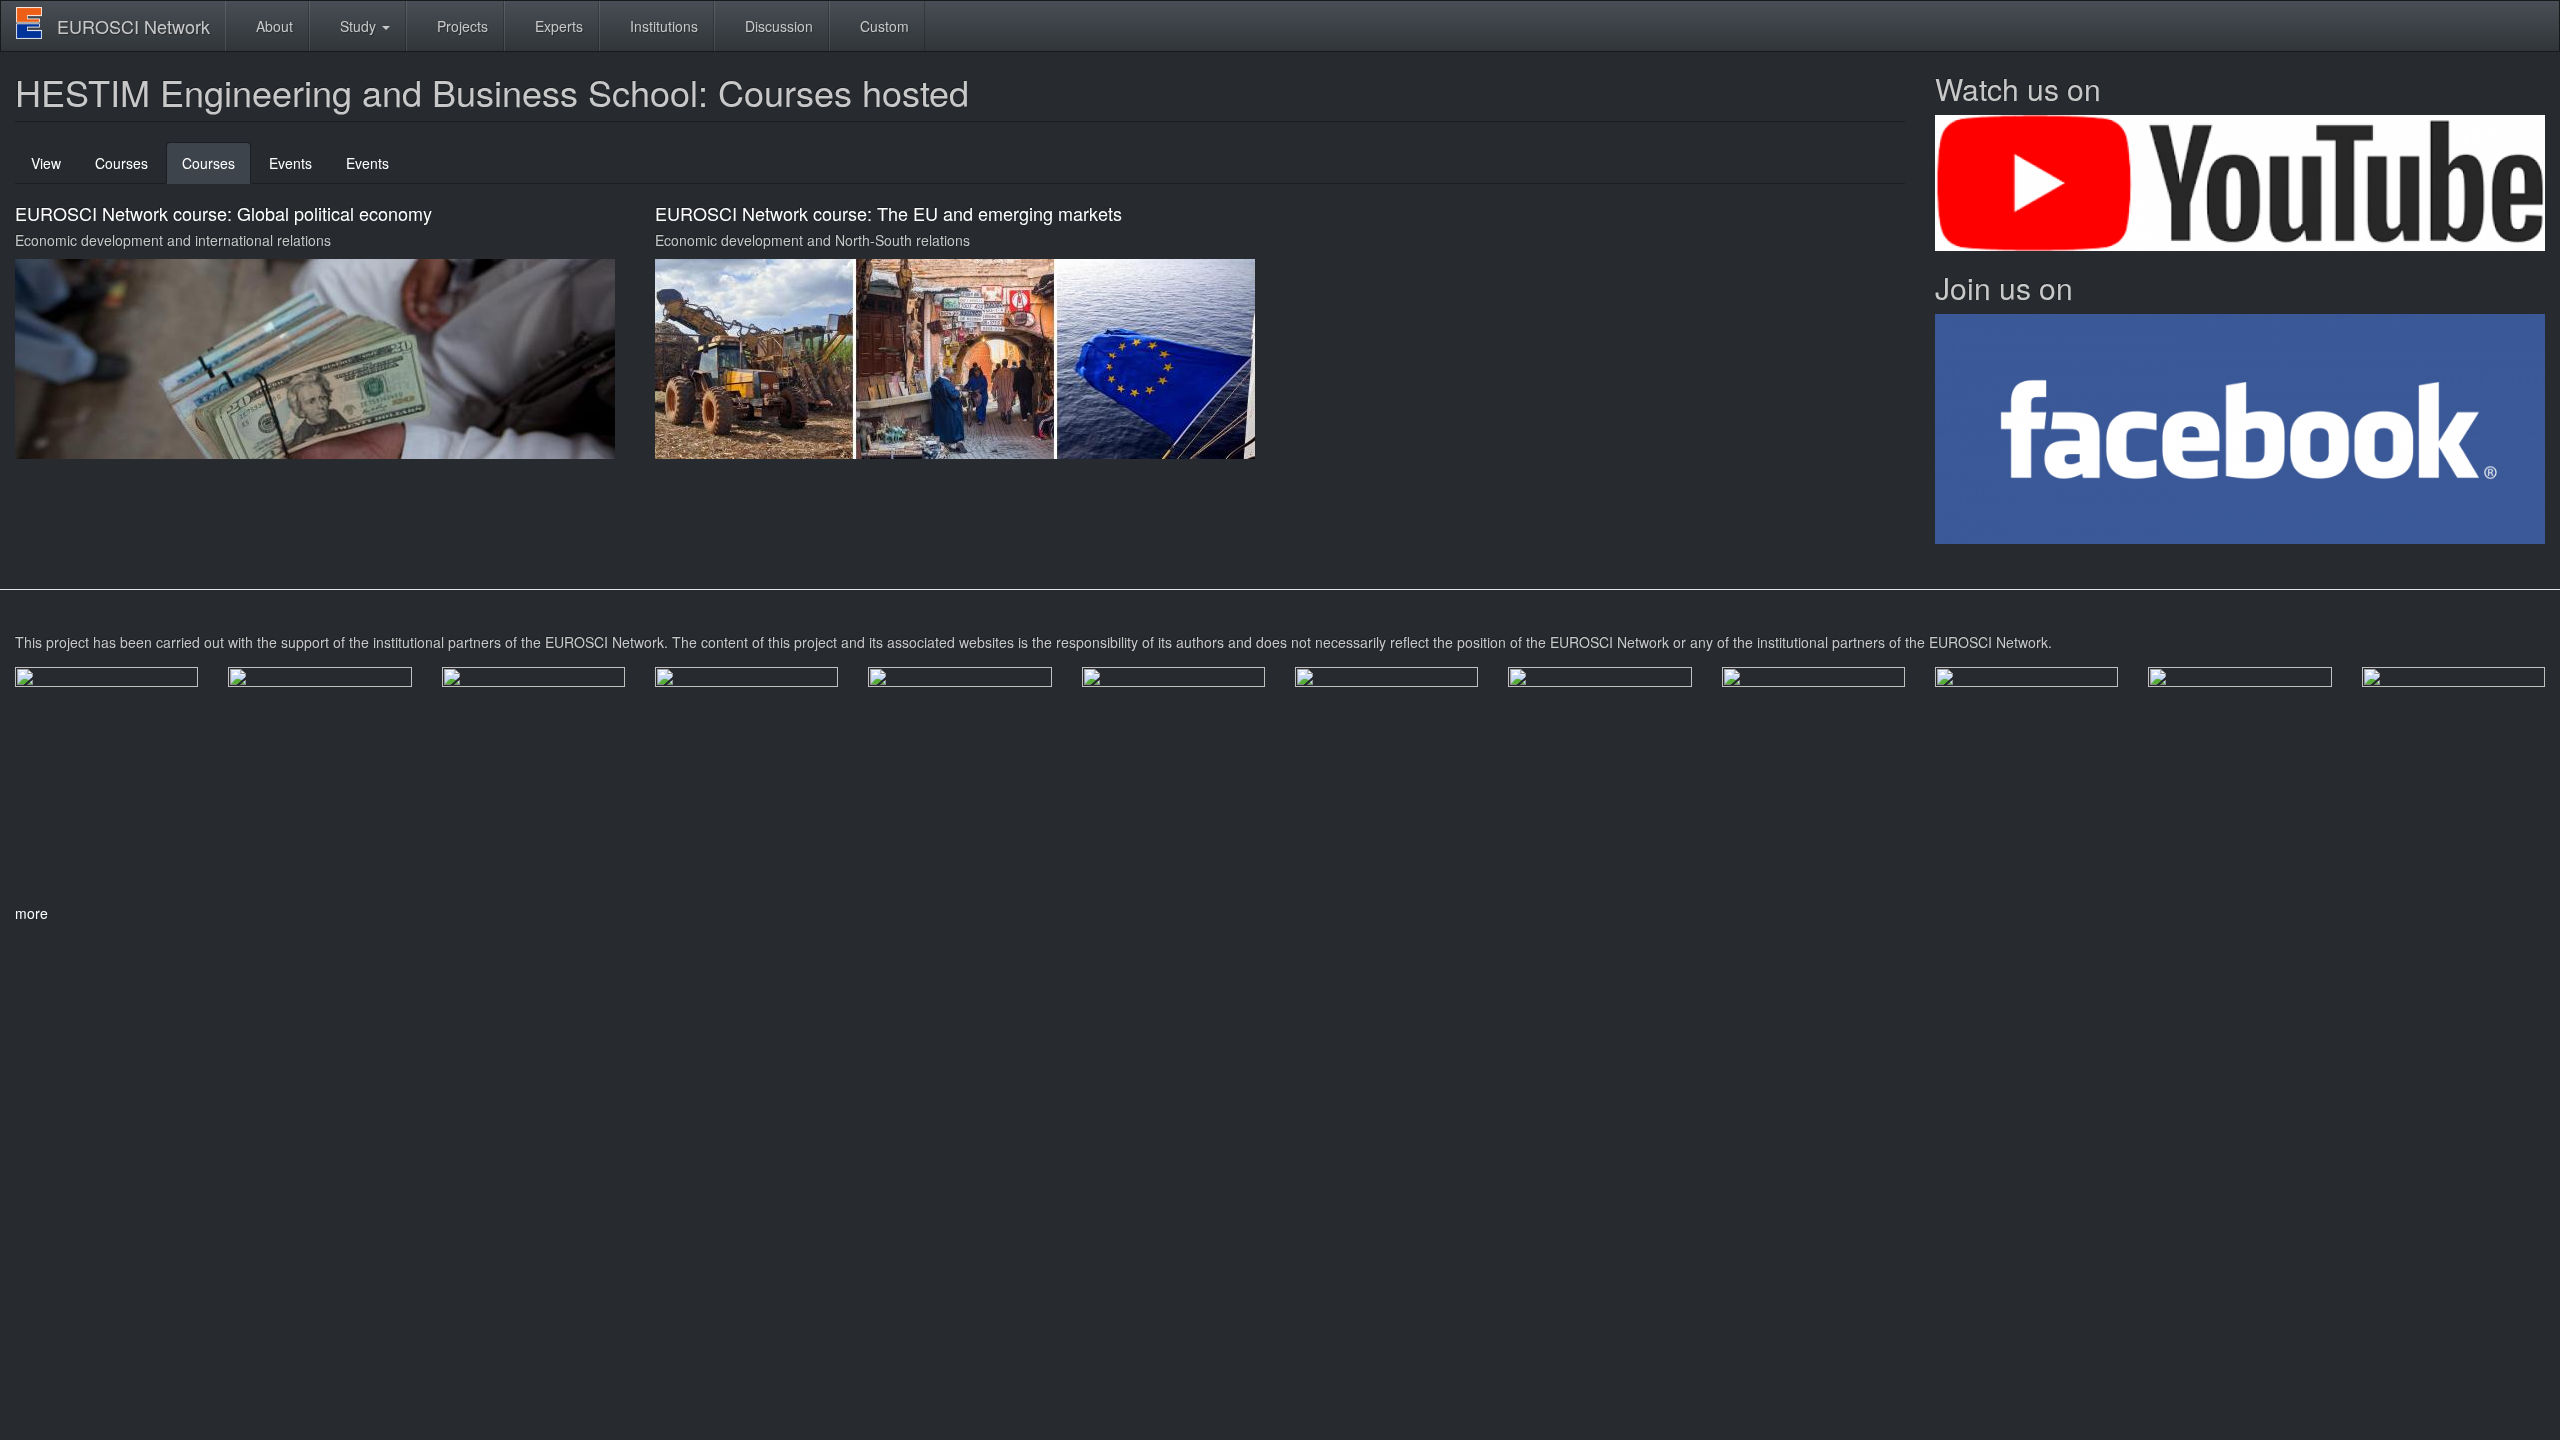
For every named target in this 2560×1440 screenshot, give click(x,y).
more (31, 913)
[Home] (36, 23)
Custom (882, 26)
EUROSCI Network (133, 26)
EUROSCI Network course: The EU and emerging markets (888, 213)
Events (290, 163)
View (46, 163)
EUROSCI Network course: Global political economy (223, 213)
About (272, 26)
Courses (121, 163)
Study (358, 26)
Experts (557, 26)
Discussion (777, 26)
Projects (460, 26)
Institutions (662, 26)
